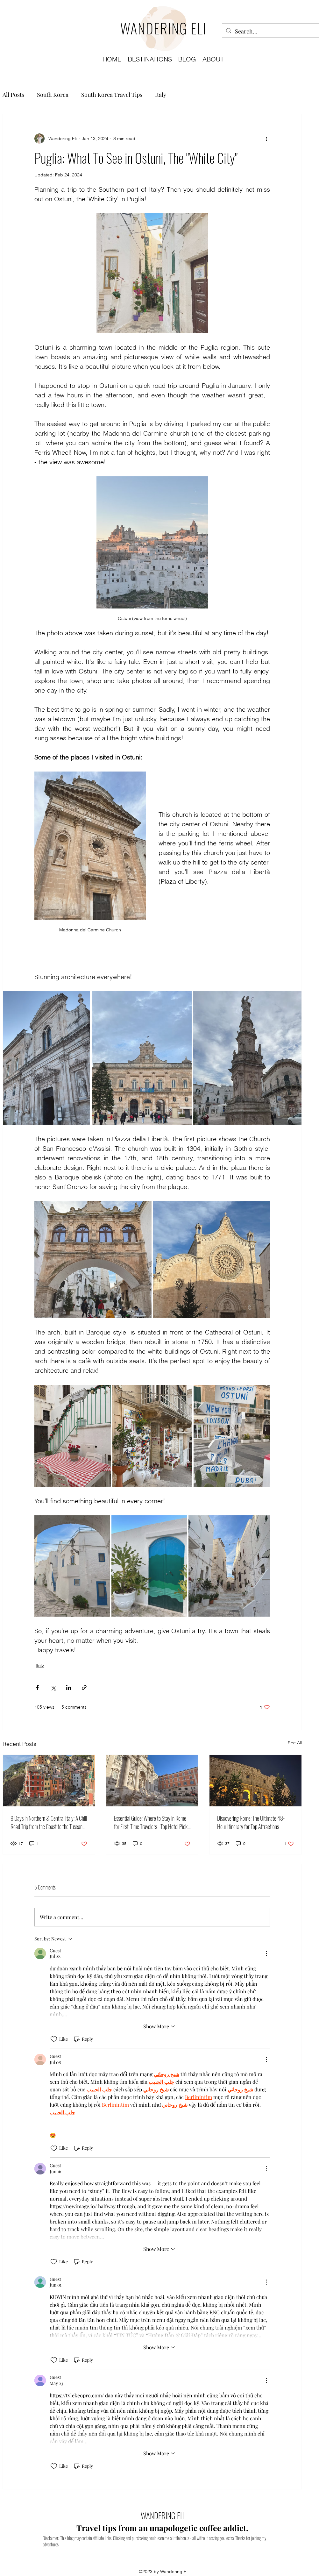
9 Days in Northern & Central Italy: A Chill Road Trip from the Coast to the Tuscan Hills (49, 1822)
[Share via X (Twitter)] (53, 1687)
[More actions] (266, 139)
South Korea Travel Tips (112, 95)
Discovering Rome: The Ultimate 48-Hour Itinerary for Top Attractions (251, 1822)
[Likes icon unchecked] (54, 2039)
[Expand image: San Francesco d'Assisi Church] (46, 1058)
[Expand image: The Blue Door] (149, 1566)
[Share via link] (84, 1687)
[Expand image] (73, 1436)
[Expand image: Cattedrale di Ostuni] (212, 1260)
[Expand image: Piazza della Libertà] (142, 1058)
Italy (161, 95)
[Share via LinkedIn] (69, 1687)
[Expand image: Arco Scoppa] (93, 1260)
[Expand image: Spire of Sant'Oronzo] (247, 1058)
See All (295, 1743)
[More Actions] (266, 1953)
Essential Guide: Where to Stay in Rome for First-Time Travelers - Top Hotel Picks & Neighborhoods (152, 1822)
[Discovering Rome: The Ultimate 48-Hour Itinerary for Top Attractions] (255, 1781)
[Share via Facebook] (37, 1687)
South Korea (53, 95)
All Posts (13, 95)
